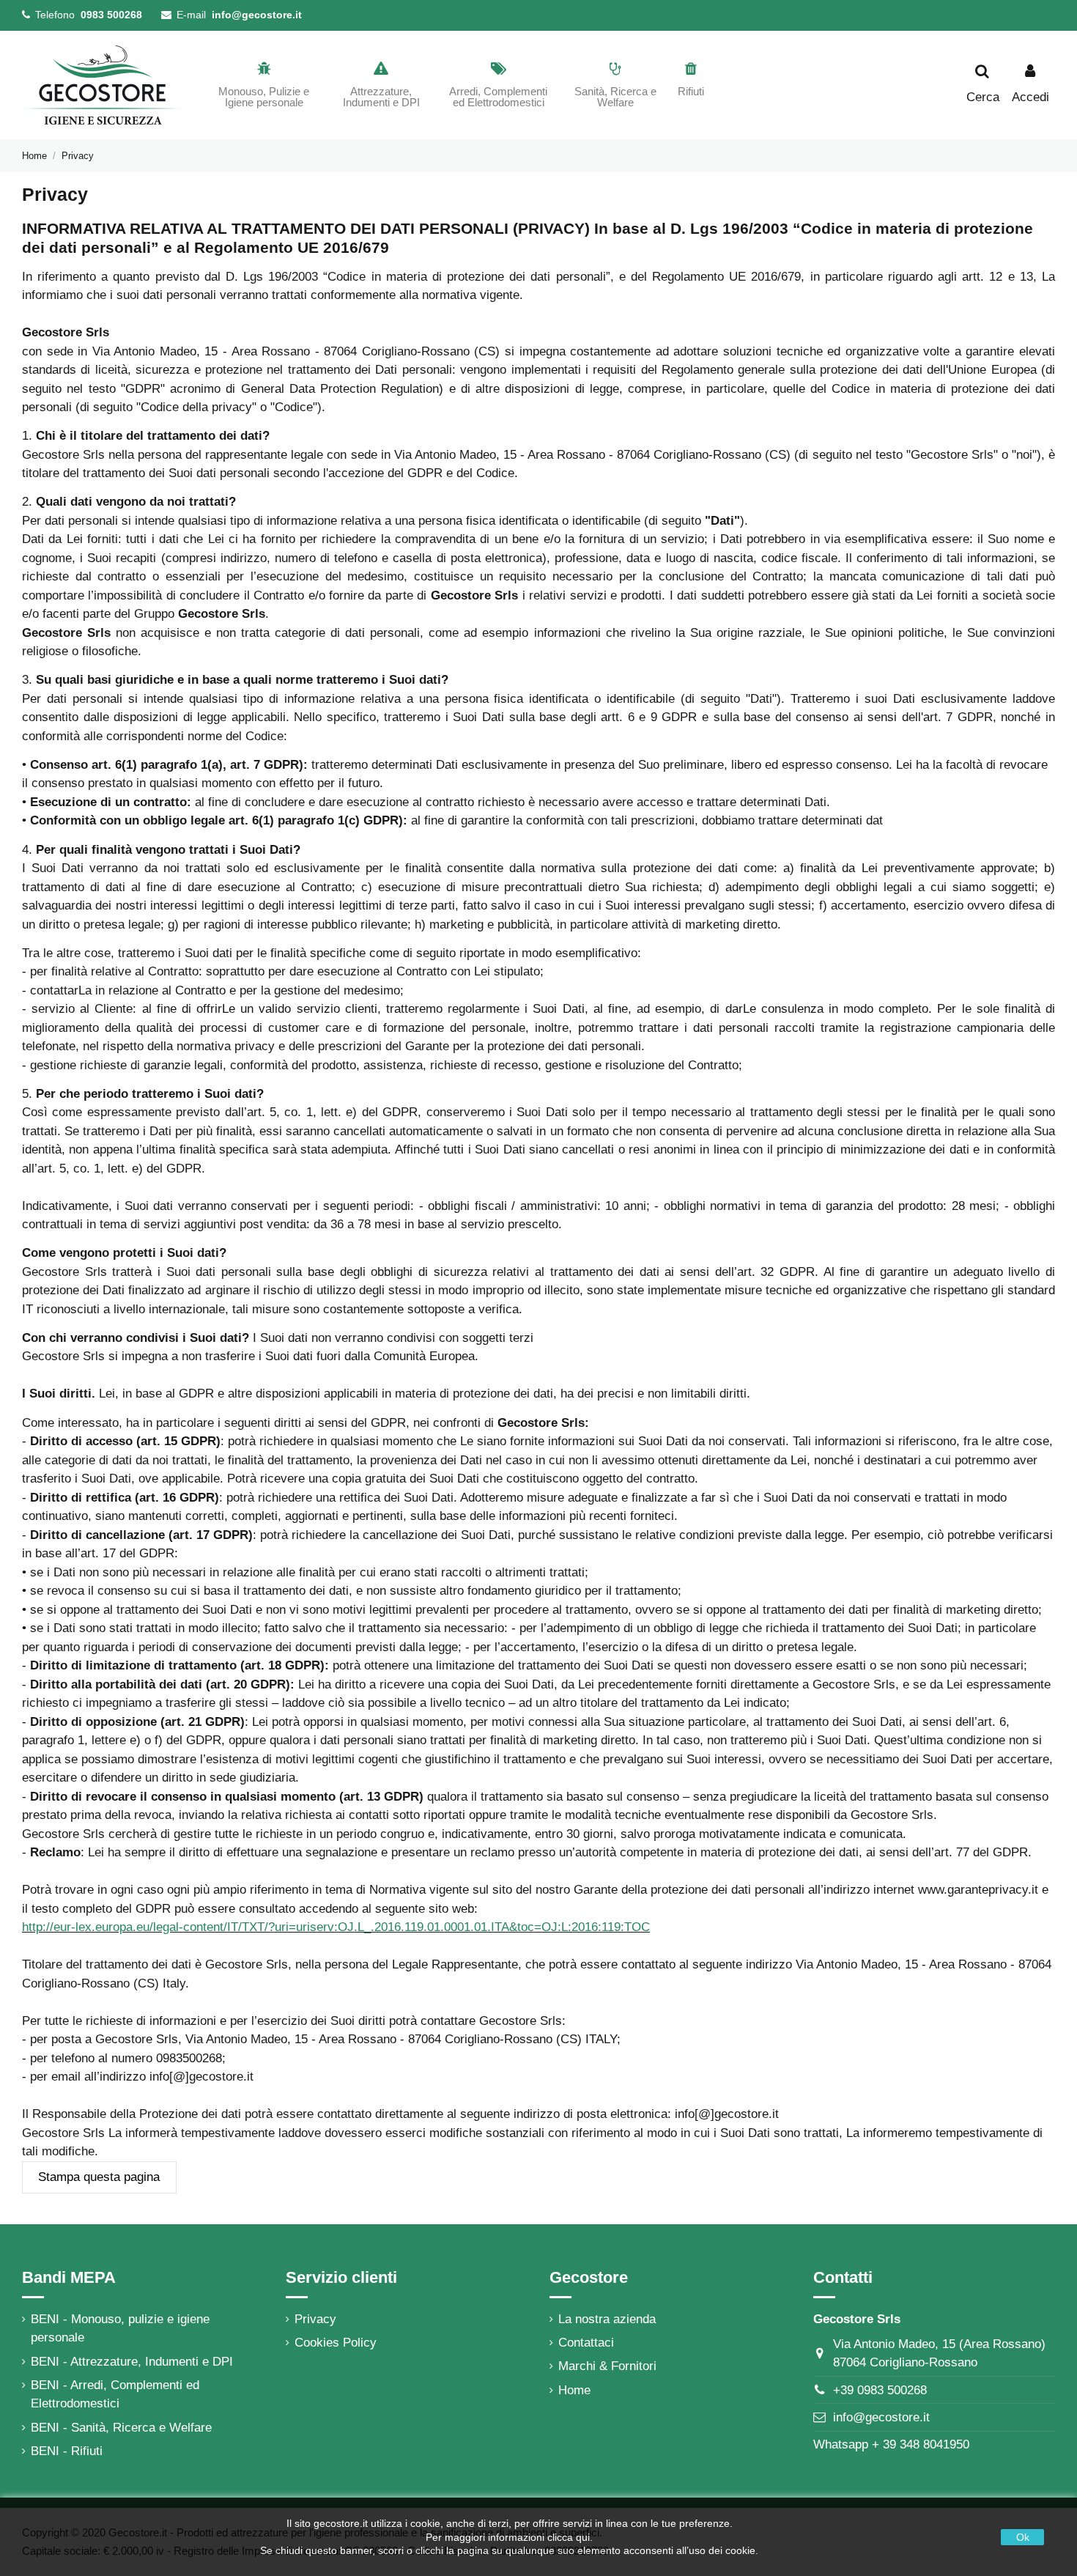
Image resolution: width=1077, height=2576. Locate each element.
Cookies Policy (336, 2343)
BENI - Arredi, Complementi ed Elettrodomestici (115, 2395)
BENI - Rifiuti (67, 2451)
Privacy (315, 2319)
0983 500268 (111, 15)
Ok (1023, 2537)
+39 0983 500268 (880, 2390)
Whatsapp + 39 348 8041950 (891, 2444)
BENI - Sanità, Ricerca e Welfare (121, 2428)
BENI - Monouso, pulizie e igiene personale (120, 2329)
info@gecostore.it (257, 15)
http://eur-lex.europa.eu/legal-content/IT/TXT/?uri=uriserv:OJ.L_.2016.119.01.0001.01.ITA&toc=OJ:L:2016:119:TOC (336, 1927)
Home (574, 2390)
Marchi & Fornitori (607, 2366)
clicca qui (569, 2537)
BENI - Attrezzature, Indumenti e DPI (132, 2362)
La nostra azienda (607, 2319)
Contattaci (586, 2343)
